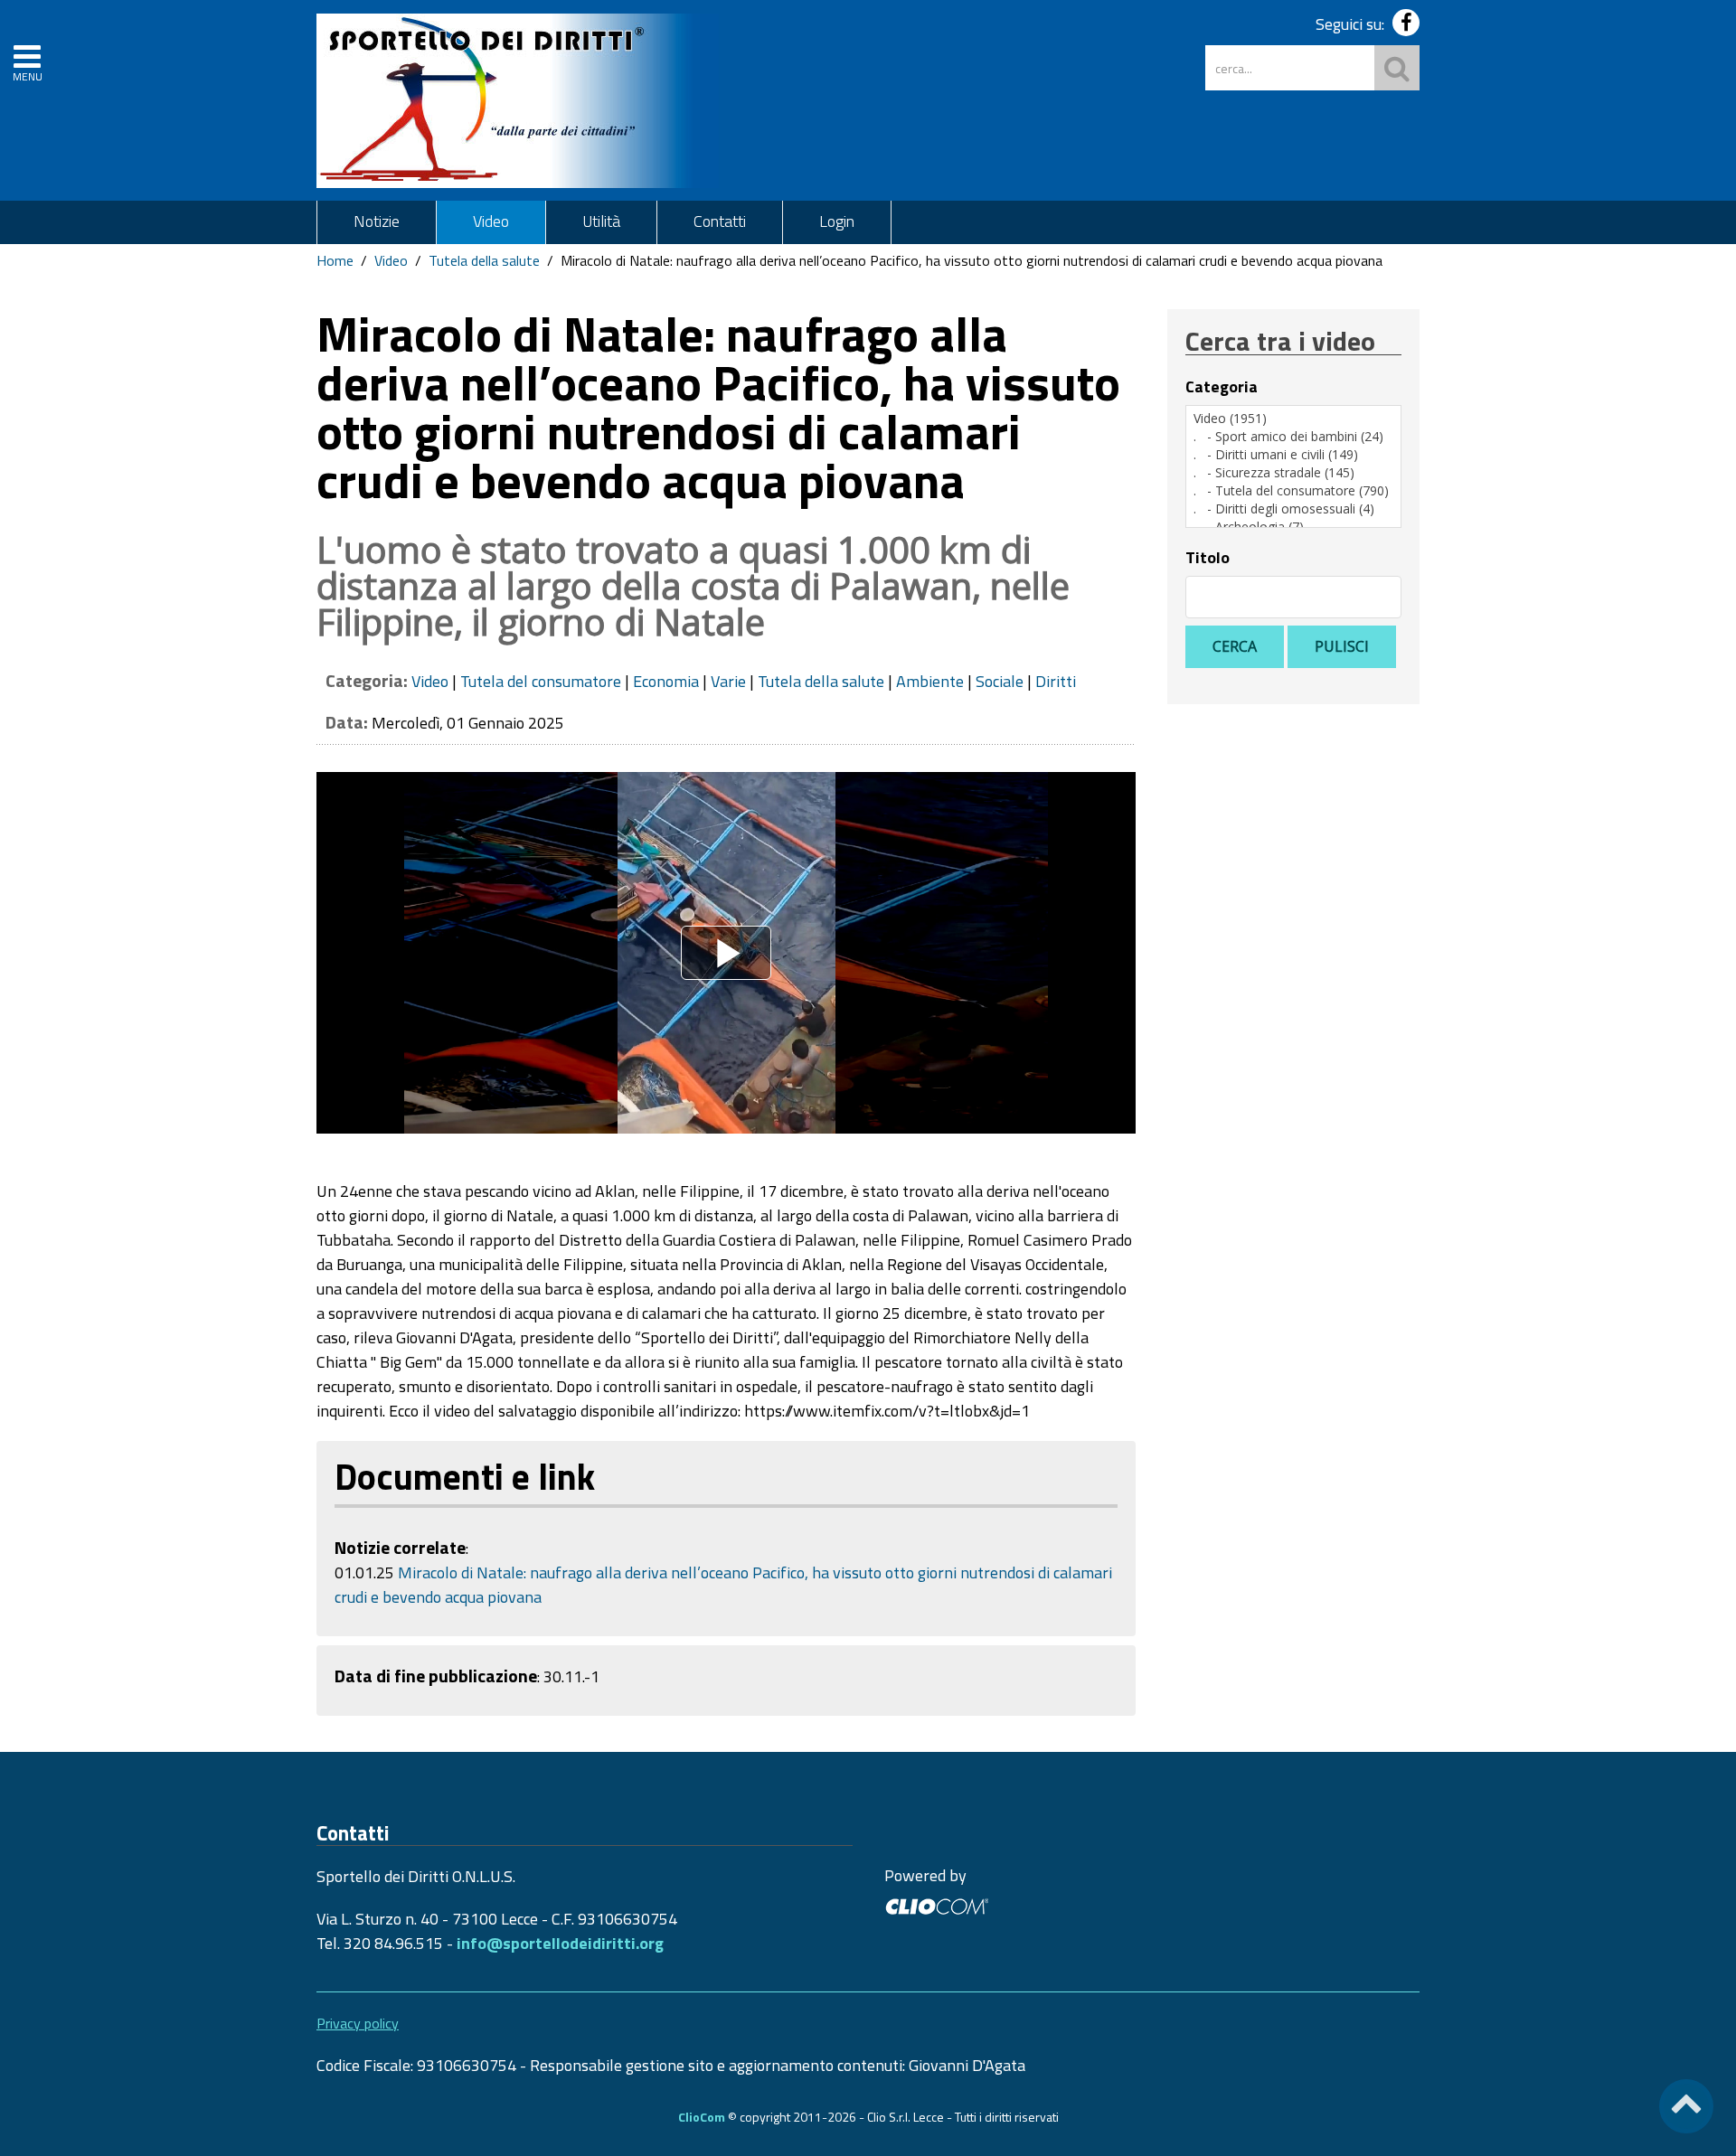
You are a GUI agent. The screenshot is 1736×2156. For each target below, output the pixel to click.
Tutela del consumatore (541, 681)
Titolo (1208, 558)
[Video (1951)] (1293, 419)
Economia (666, 681)
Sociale (1000, 681)
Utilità (601, 221)
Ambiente (930, 681)
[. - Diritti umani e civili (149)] (1293, 455)
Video (491, 221)
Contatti (720, 221)
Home (335, 260)
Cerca (1235, 646)
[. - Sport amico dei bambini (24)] (1293, 437)
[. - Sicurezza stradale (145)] (1293, 473)
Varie (728, 681)
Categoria (1222, 387)
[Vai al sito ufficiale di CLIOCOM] (936, 1904)
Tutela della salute (484, 260)
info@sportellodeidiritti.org (560, 1943)
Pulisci (1342, 646)
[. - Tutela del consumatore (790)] (1293, 491)
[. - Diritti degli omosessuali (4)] (1293, 509)
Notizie (377, 221)
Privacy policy (358, 2023)
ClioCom (702, 2117)
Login (837, 221)
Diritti (1056, 681)
